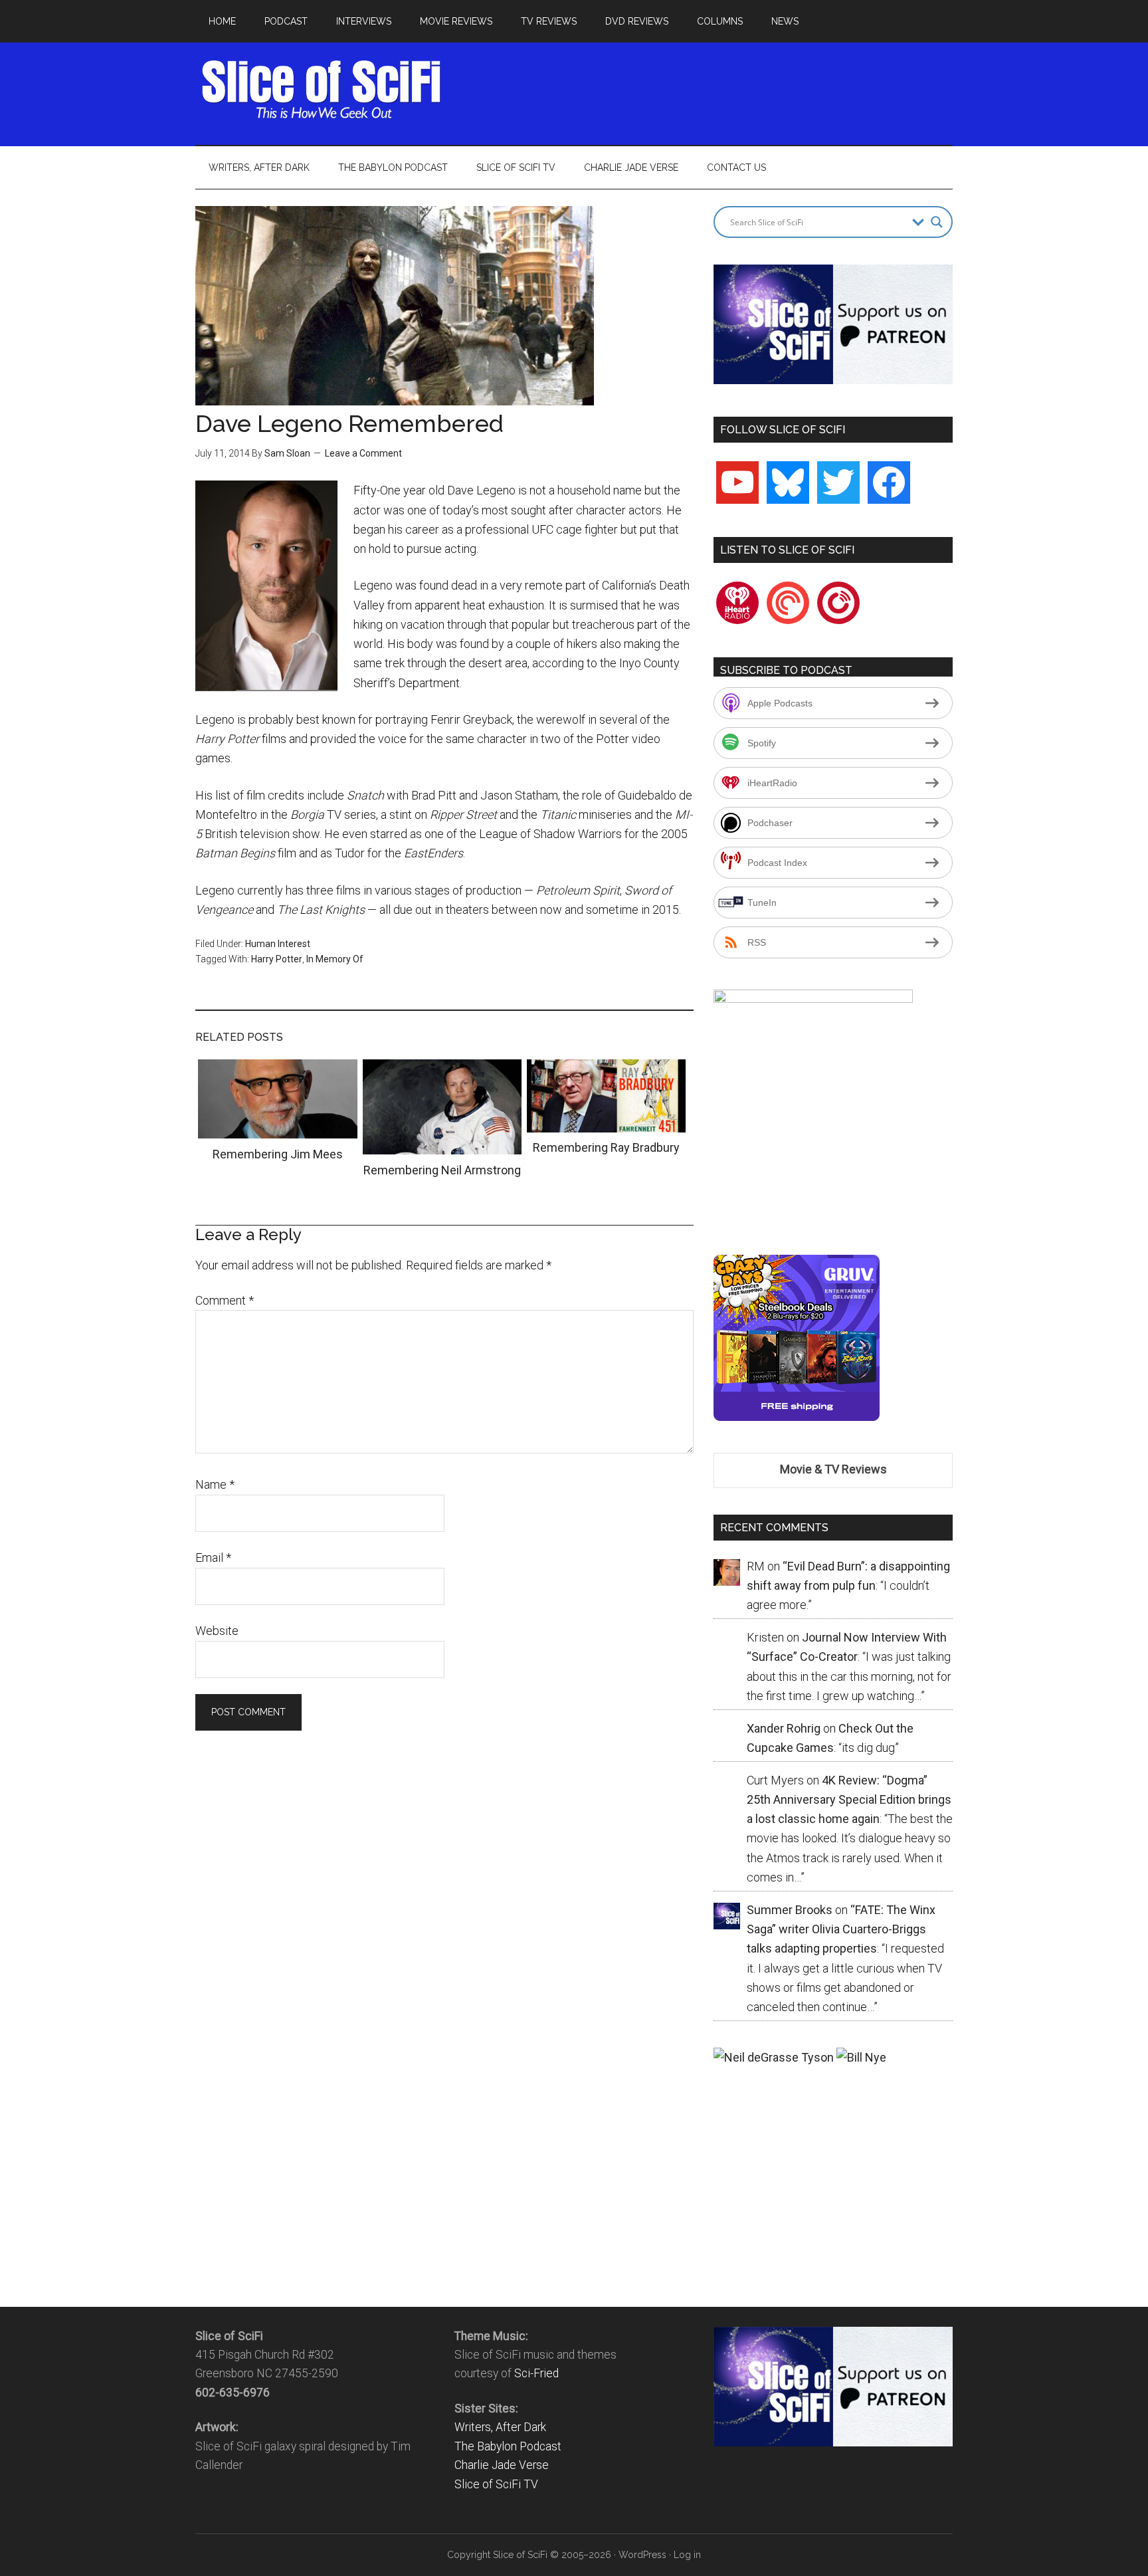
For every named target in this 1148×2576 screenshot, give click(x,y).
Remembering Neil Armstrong (442, 1170)
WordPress (642, 2555)
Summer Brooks (790, 1910)
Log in (687, 2555)
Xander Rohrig (784, 1728)
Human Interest (278, 944)
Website (217, 1631)
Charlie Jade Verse (502, 2465)
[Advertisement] (711, 90)
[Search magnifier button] (937, 222)
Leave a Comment (363, 453)
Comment (225, 1300)
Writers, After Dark (500, 2427)
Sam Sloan (287, 453)
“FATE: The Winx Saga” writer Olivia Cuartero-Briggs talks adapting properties (841, 1929)
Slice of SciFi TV (496, 2484)
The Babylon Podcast (508, 2446)
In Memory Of (335, 959)
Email (213, 1557)
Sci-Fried (536, 2373)
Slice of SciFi (322, 90)
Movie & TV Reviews (833, 1469)
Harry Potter (277, 959)
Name (215, 1484)
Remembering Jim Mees (278, 1154)
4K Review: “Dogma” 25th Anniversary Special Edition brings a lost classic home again (849, 1800)
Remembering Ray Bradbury (606, 1147)
